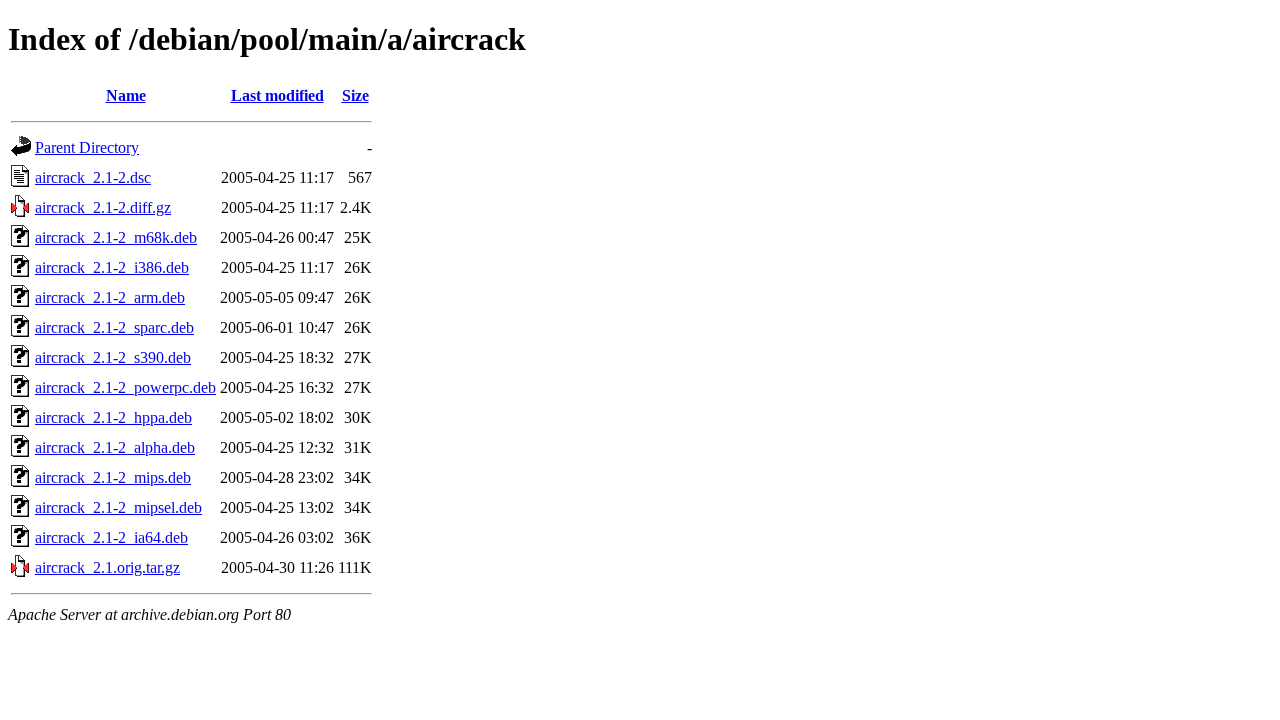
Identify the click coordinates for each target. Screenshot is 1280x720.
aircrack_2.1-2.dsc (93, 177)
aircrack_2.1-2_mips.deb (113, 477)
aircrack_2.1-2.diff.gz (103, 207)
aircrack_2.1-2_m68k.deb (116, 237)
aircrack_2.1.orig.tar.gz (107, 567)
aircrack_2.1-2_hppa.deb (113, 417)
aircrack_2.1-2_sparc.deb (114, 327)
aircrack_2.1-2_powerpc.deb (125, 387)
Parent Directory (87, 147)
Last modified (277, 95)
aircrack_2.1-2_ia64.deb (111, 537)
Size (355, 95)
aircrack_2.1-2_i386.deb (112, 267)
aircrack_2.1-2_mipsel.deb (118, 507)
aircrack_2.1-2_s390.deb (113, 357)
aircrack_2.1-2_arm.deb (110, 297)
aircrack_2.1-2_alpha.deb (115, 447)
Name (126, 95)
